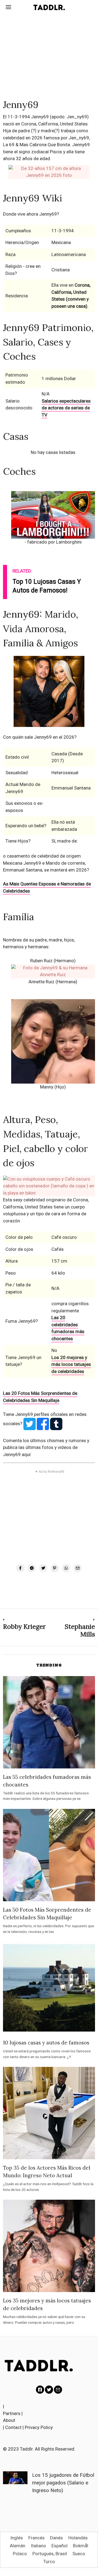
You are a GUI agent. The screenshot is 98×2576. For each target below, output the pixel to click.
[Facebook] (20, 1568)
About (9, 2420)
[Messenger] (32, 1568)
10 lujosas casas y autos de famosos (46, 2043)
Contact (13, 2427)
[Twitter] (43, 1568)
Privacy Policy (39, 2427)
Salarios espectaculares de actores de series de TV (66, 408)
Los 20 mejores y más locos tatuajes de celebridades (71, 1364)
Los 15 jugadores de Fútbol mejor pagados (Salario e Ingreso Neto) (63, 2483)
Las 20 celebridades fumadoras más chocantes (68, 1328)
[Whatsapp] (66, 1568)
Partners (12, 2413)
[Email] (78, 1568)
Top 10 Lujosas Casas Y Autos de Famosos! (47, 586)
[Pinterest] (55, 1568)
